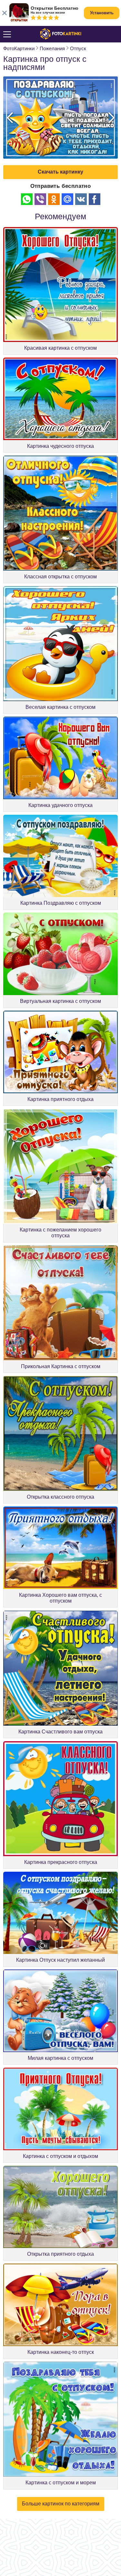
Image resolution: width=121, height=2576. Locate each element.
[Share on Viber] (40, 199)
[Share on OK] (54, 199)
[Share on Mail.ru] (67, 199)
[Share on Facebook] (95, 199)
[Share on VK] (81, 199)
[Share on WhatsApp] (27, 199)
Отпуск (78, 48)
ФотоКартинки (19, 48)
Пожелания (52, 48)
